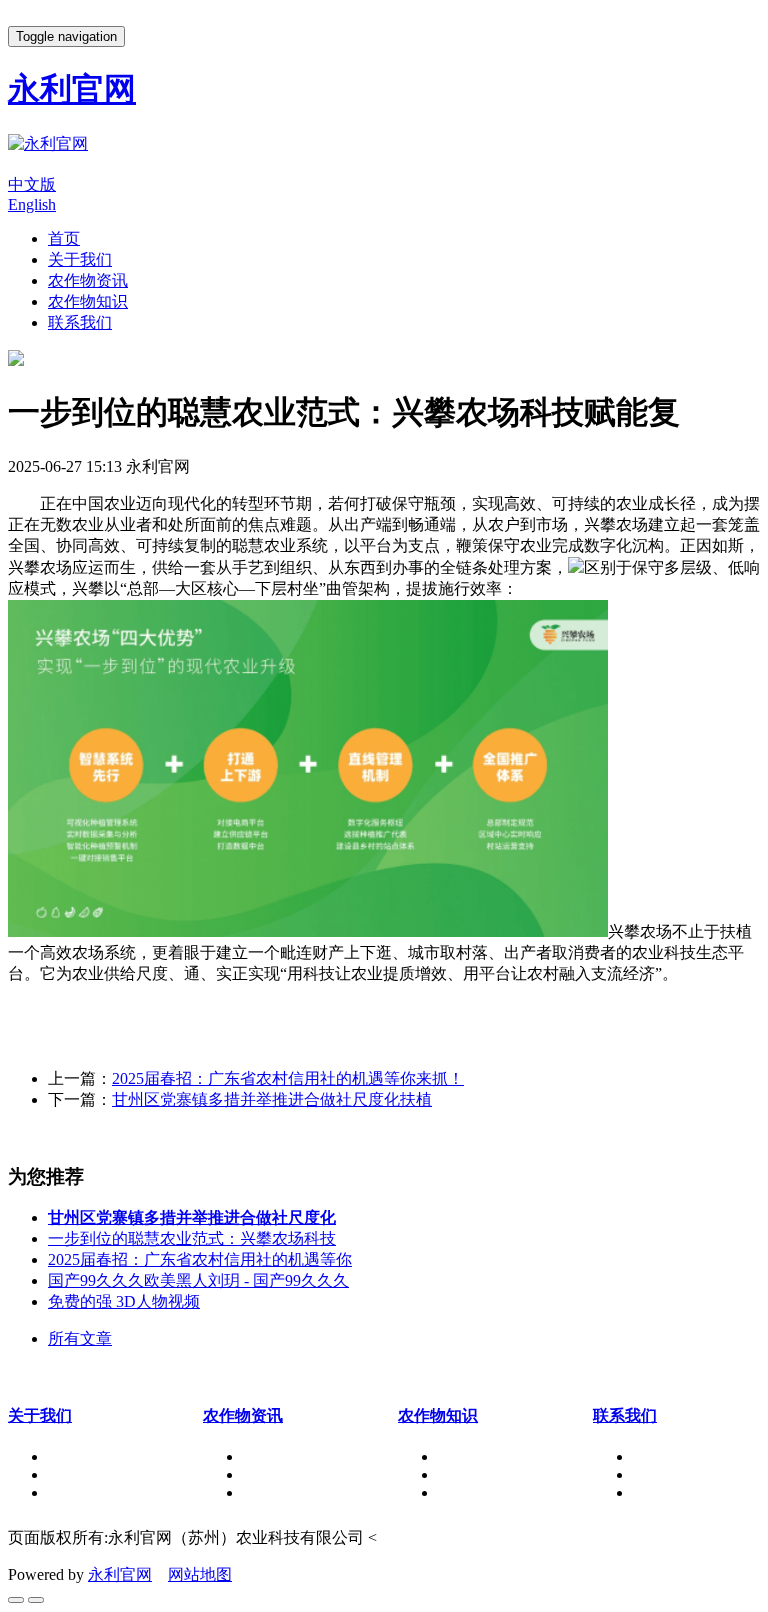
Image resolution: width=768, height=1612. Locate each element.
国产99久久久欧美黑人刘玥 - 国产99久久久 (198, 1280)
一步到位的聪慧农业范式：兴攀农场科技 (192, 1238)
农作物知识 (88, 301)
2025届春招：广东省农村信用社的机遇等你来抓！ (288, 1078)
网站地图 (200, 1574)
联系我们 (80, 322)
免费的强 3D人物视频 (124, 1301)
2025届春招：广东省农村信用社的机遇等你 (200, 1259)
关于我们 (80, 259)
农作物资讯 (88, 280)
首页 (64, 238)
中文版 (32, 184)
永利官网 (120, 1574)
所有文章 (80, 1338)
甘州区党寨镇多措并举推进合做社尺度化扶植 (272, 1099)
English (32, 204)
